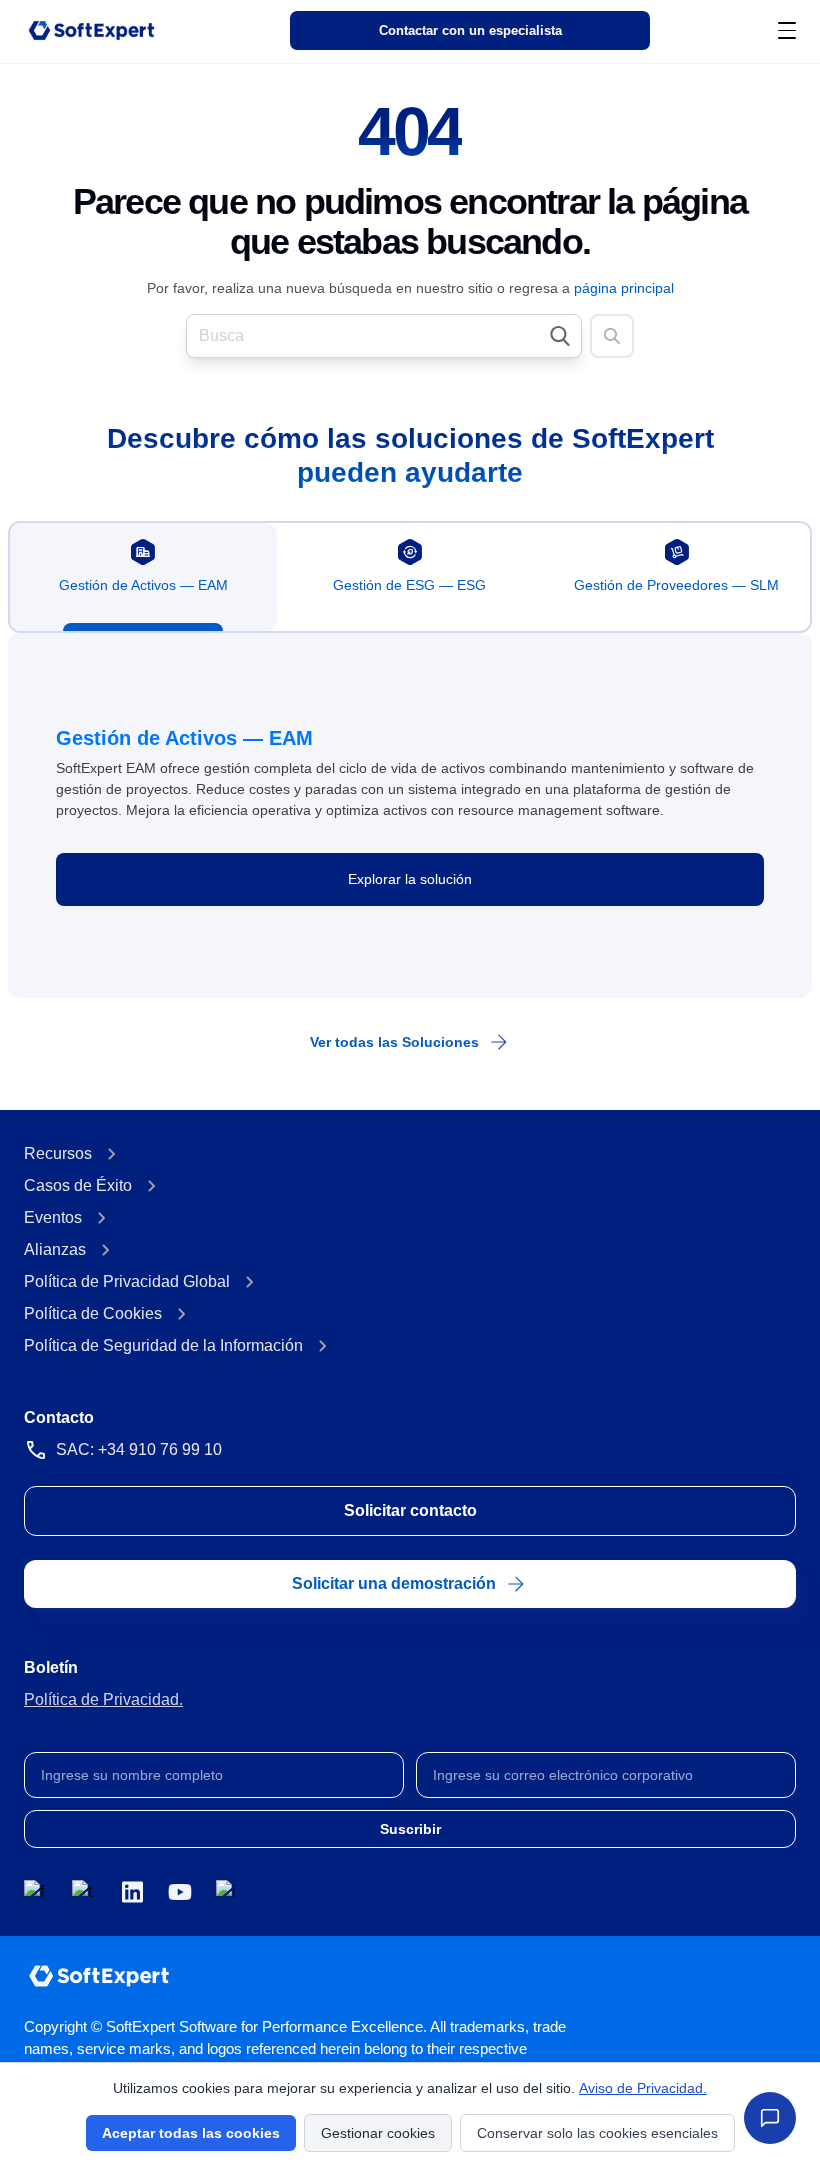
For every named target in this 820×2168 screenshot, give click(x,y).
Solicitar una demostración (394, 1583)
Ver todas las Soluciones (394, 1042)
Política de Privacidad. (103, 1699)
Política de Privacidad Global (127, 1281)
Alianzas (55, 1249)
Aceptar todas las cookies (191, 2133)
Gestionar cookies (378, 2133)
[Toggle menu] (787, 30)
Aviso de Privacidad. (643, 2088)
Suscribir (410, 1829)
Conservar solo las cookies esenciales (597, 2133)
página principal (624, 288)
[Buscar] (612, 336)
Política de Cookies (93, 1313)
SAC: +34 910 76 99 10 (139, 1449)
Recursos (58, 1153)
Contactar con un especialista (470, 31)
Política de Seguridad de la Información (163, 1345)
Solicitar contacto (410, 1510)
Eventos (53, 1217)
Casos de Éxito (78, 1185)
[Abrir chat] (770, 2118)
